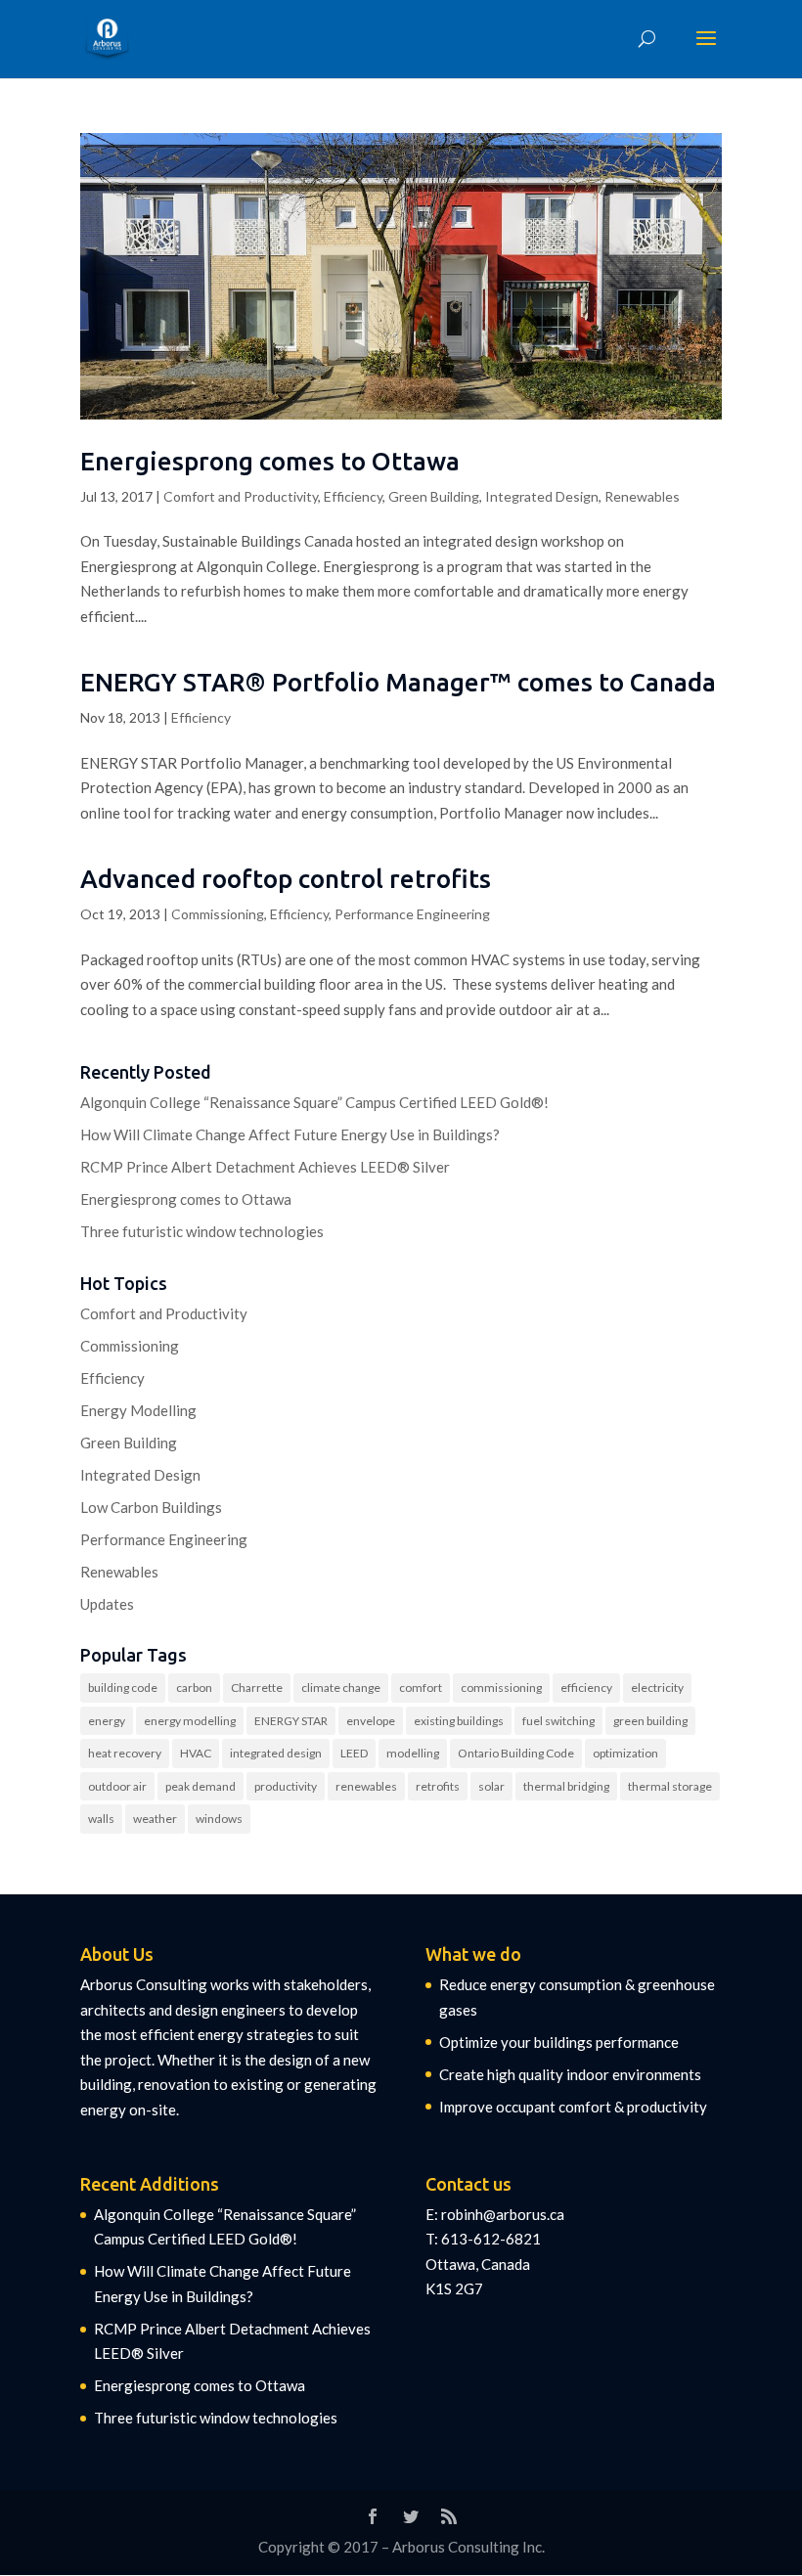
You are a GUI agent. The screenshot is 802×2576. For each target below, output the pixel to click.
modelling (413, 1753)
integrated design (276, 1753)
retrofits (438, 1786)
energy (107, 1721)
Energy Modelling (138, 1410)
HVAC (196, 1753)
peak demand (200, 1786)
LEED (354, 1753)
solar (491, 1786)
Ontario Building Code (516, 1753)
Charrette (257, 1688)
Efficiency (353, 496)
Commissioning (218, 914)
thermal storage (670, 1786)
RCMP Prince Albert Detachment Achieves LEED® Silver (265, 1167)
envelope (371, 1721)
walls (101, 1819)
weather (155, 1819)
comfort (421, 1688)
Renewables (642, 496)
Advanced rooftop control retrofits (286, 879)
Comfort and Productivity (241, 496)
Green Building (434, 496)
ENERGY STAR (291, 1721)
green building (650, 1721)
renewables (366, 1786)
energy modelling (190, 1721)
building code (123, 1688)
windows (219, 1819)
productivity (286, 1786)
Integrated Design (542, 496)
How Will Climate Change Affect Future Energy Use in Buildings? (290, 1134)
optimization (625, 1753)
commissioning (501, 1688)
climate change (341, 1688)
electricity (657, 1688)
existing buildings (459, 1721)
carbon (194, 1688)
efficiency (586, 1688)
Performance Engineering (412, 914)
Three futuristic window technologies (202, 1231)
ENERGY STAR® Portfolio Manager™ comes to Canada (398, 682)
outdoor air (117, 1786)
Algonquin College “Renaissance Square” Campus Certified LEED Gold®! (314, 1102)
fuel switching (558, 1721)
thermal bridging (566, 1786)
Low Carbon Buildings (151, 1507)
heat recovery (125, 1753)
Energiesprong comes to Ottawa (270, 461)
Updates (107, 1604)
